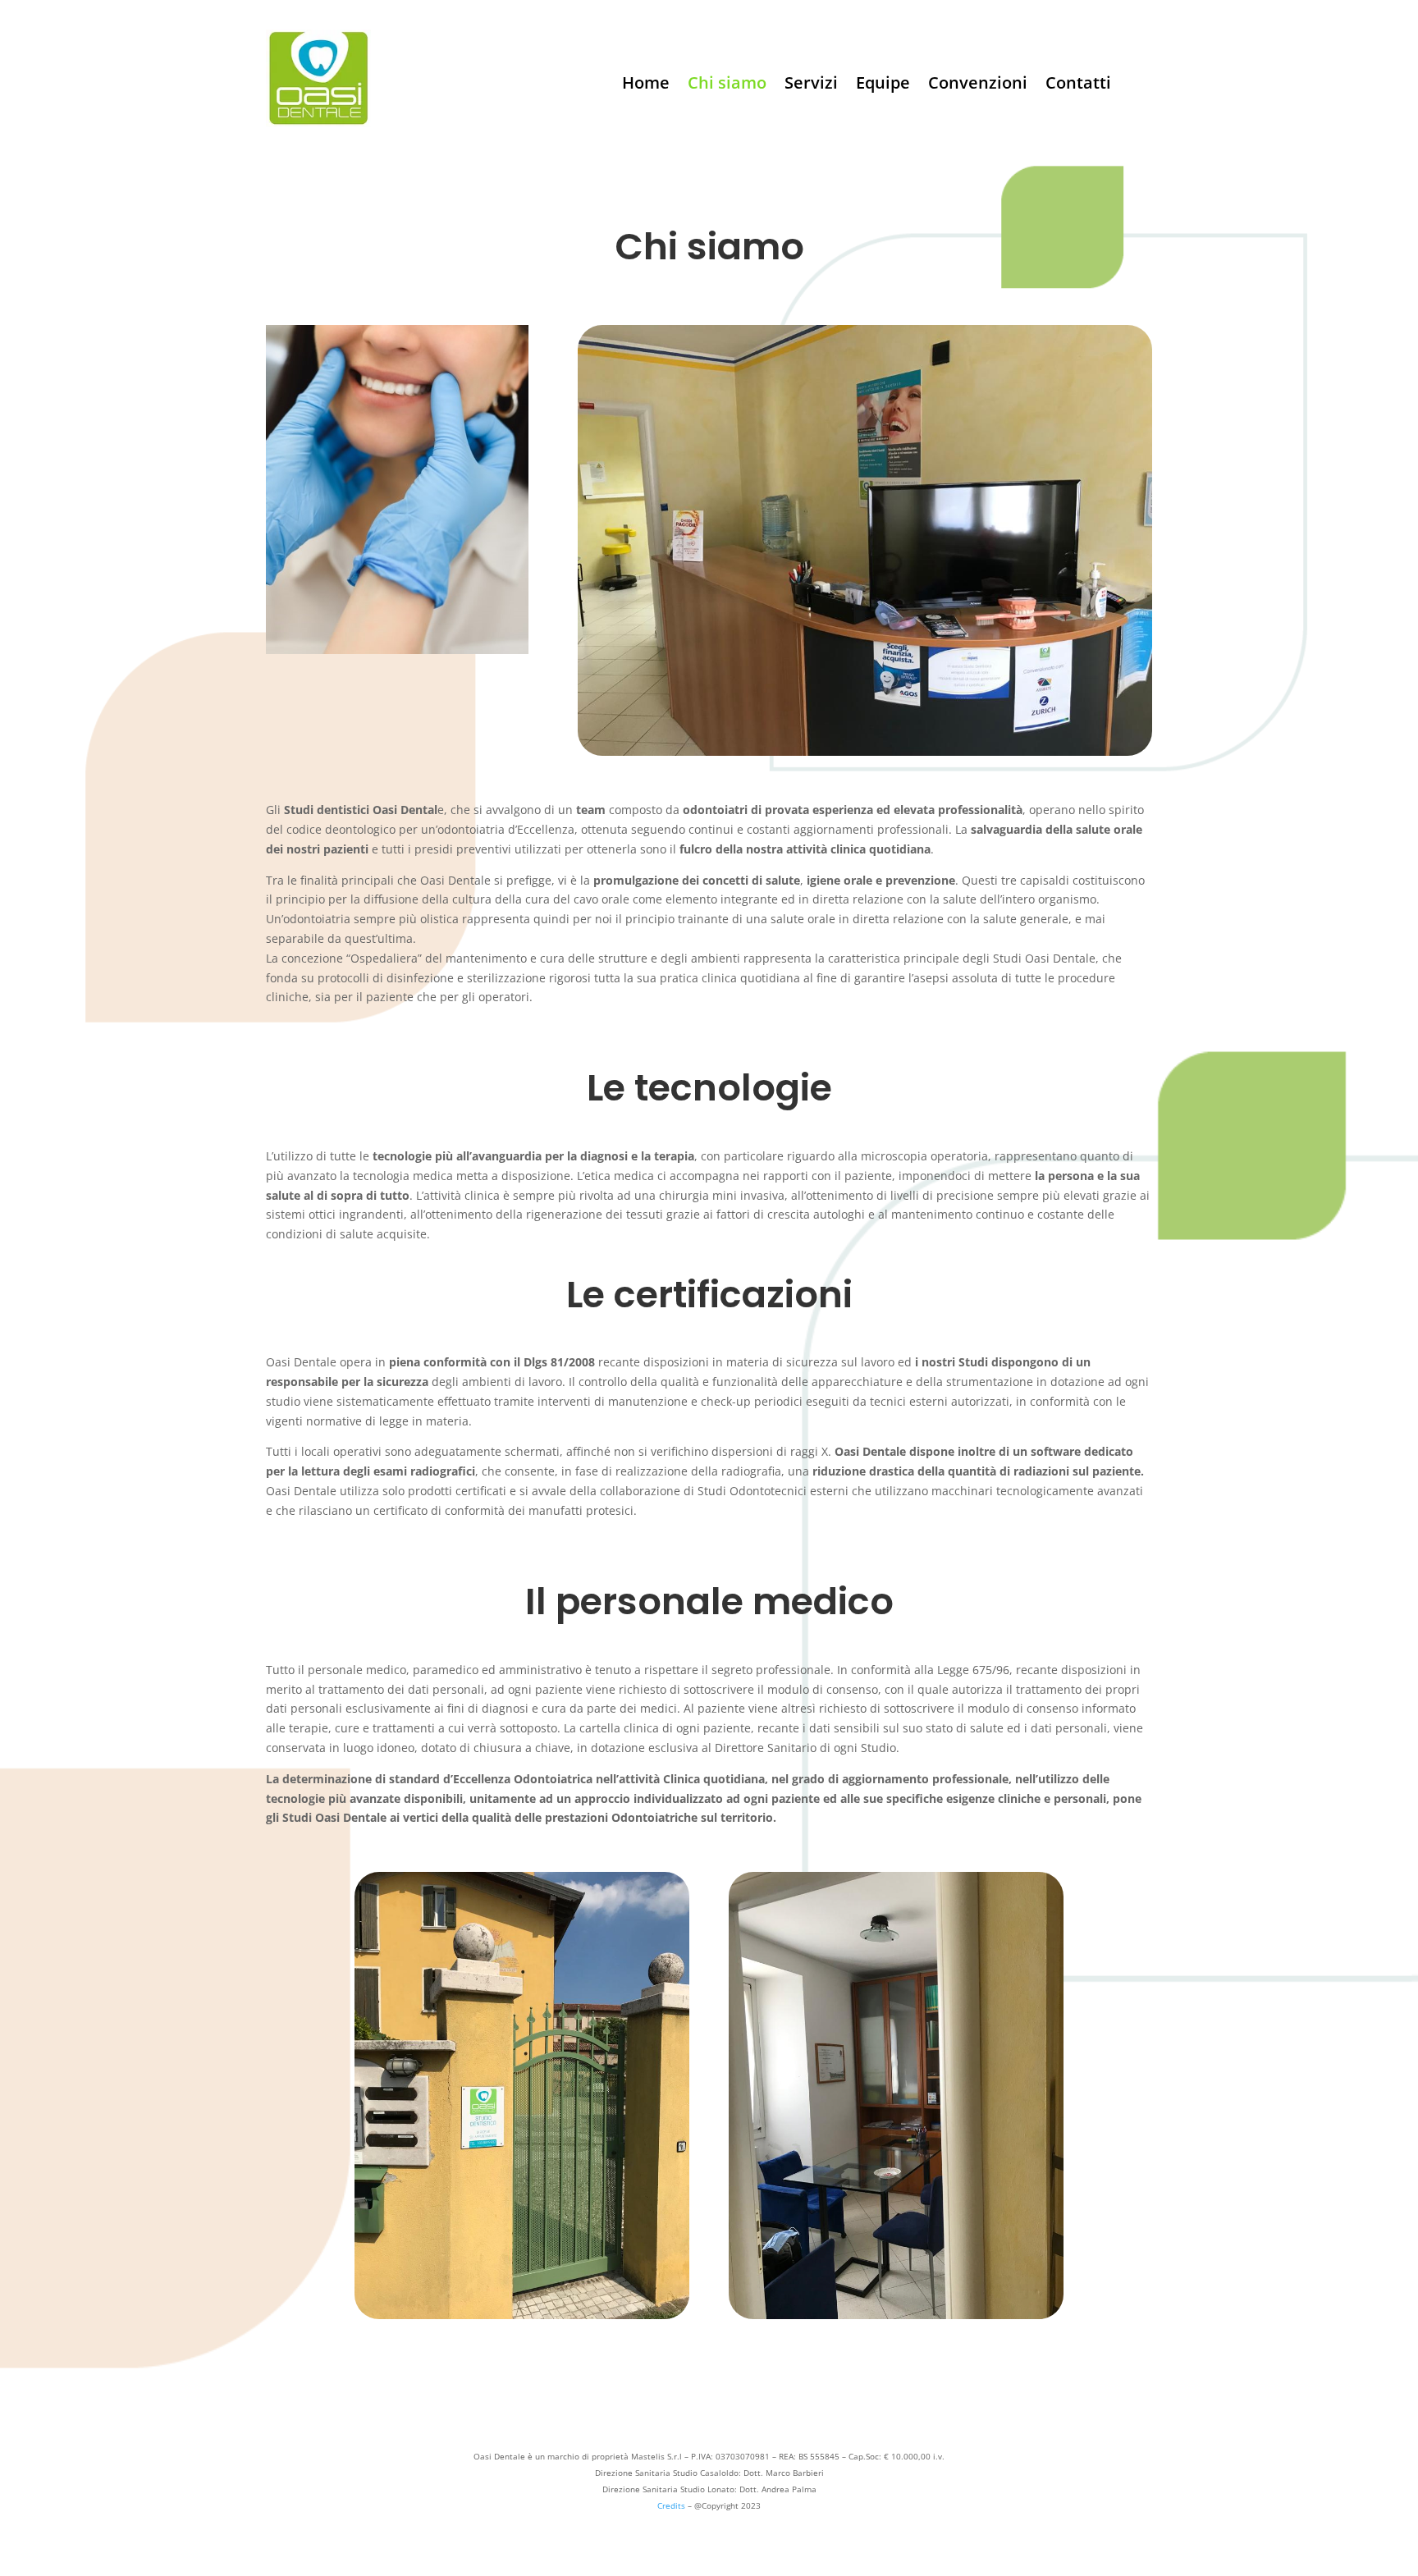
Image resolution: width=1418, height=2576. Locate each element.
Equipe (883, 85)
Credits (671, 2505)
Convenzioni (978, 85)
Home (646, 85)
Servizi (811, 85)
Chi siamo (727, 85)
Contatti (1078, 85)
